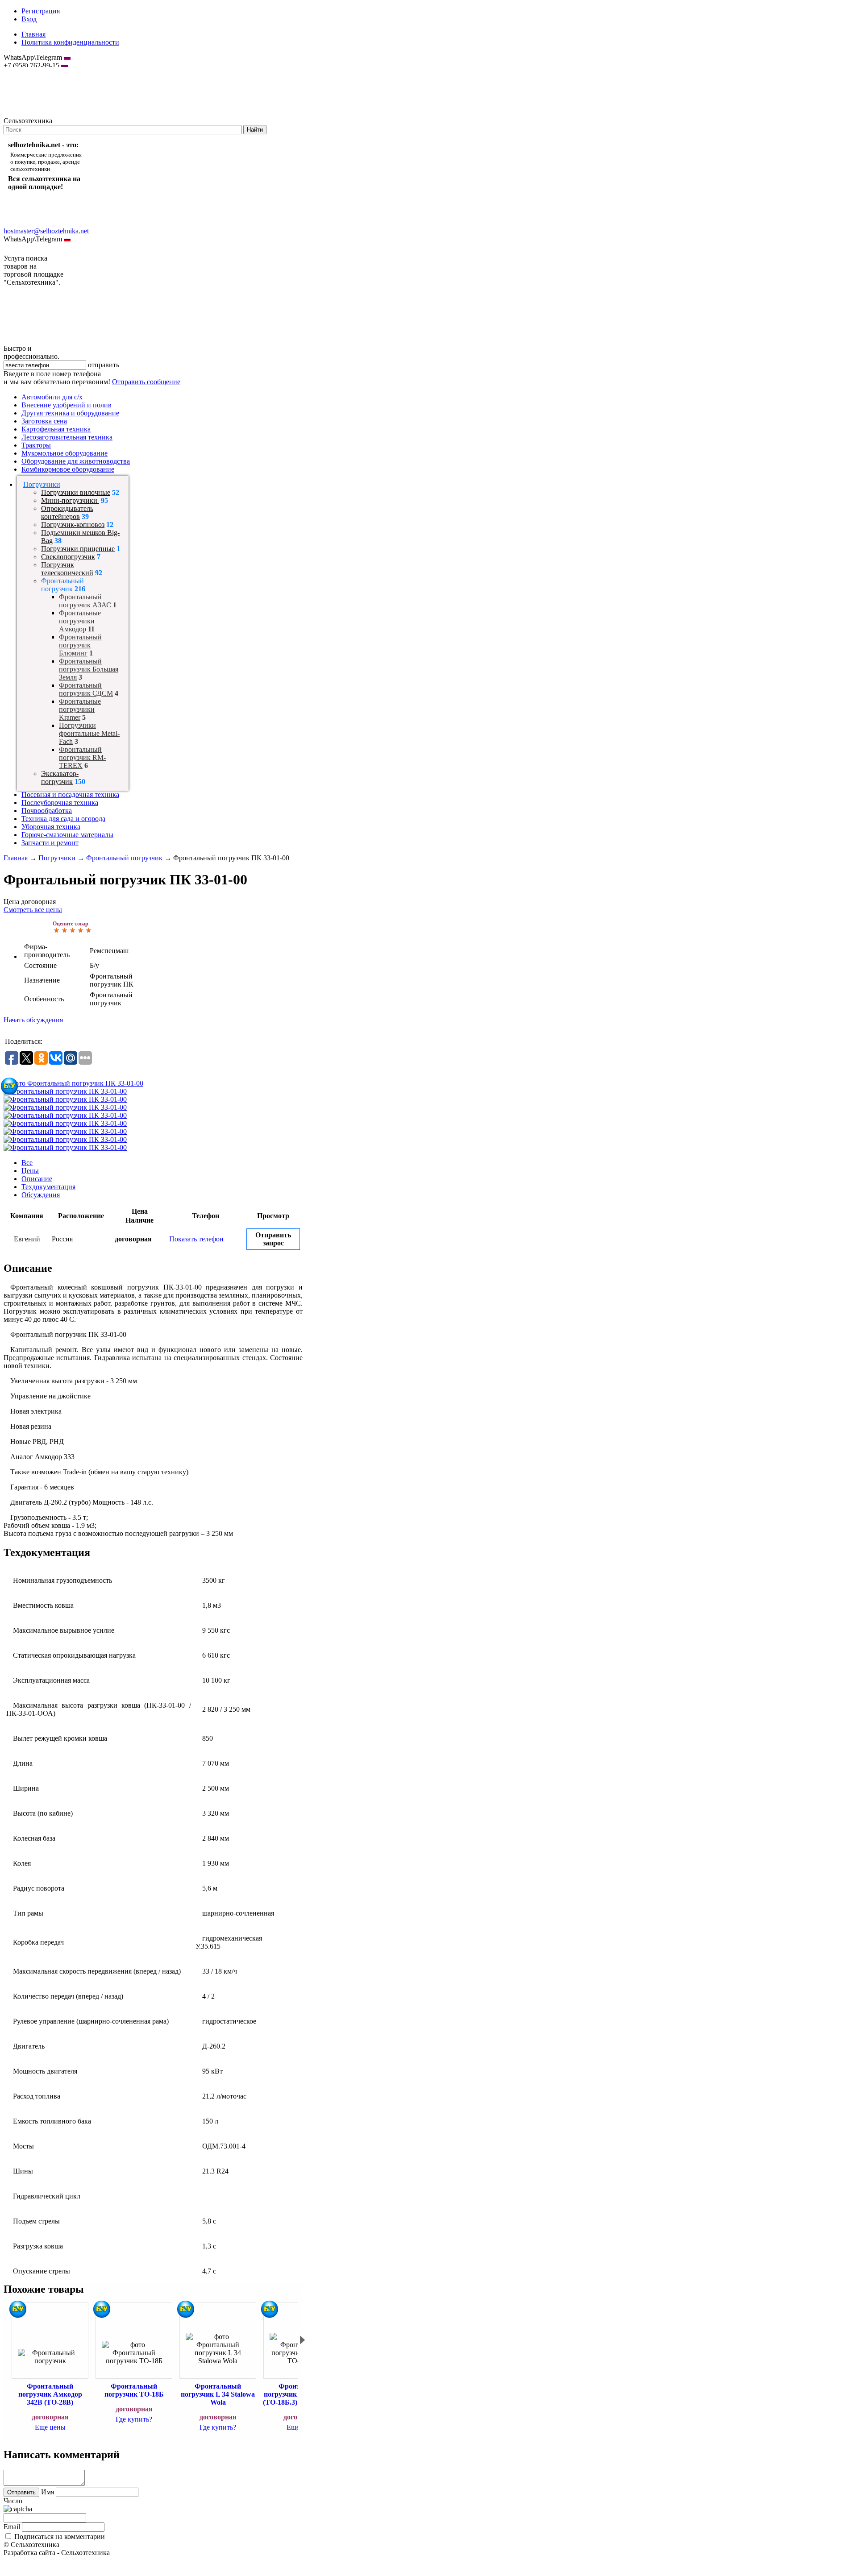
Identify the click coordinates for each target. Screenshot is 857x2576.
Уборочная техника (51, 827)
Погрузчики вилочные (76, 492)
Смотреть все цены (33, 910)
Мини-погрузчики (70, 500)
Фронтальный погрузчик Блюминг (80, 645)
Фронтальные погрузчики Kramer (80, 709)
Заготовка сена (44, 421)
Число (13, 2501)
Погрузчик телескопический (67, 569)
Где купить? (134, 2419)
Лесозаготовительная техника (67, 437)
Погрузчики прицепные (78, 549)
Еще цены (50, 2427)
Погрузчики (42, 484)
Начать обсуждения (33, 1020)
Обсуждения (41, 1195)
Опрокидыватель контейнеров (67, 512)
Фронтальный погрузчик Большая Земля (89, 669)
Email (12, 2527)
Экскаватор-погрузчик (60, 778)
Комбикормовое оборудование (68, 469)
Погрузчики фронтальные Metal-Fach (89, 733)
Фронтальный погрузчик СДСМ (86, 689)
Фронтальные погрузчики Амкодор (80, 621)
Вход (29, 19)
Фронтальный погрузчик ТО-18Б (134, 2390)
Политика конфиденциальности (70, 42)
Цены (30, 1171)
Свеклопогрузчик (68, 557)
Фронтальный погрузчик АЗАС (85, 601)
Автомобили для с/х (52, 397)
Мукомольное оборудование (64, 453)
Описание (37, 1179)
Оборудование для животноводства (76, 461)
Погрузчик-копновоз (73, 525)
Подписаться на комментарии (60, 2537)
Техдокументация (48, 1187)
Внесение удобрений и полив (67, 405)
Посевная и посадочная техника (70, 794)
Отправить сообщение (146, 382)
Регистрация (41, 11)
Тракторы (36, 445)
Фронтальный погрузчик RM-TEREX (82, 757)
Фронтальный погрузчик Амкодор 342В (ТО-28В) (50, 2394)
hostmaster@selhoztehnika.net (35, 71)
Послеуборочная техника (60, 803)
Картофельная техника (56, 429)
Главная (33, 34)
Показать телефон (196, 1239)
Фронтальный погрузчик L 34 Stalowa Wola (218, 2394)
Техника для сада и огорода (63, 819)
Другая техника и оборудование (70, 413)
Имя (48, 2492)
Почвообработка (47, 811)
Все (27, 1163)
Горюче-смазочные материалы (67, 835)
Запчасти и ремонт (50, 843)
